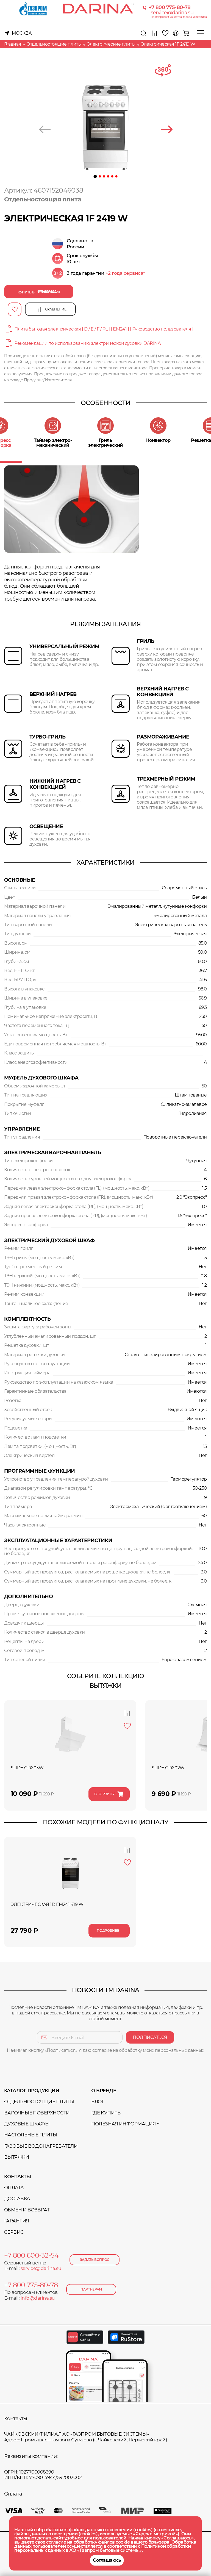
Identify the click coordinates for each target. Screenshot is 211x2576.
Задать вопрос (95, 2260)
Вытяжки (16, 2157)
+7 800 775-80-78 (170, 8)
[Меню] (200, 33)
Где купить (106, 2113)
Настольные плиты (31, 2135)
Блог (98, 2102)
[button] (95, 176)
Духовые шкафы (27, 2124)
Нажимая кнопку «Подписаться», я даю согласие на (105, 2050)
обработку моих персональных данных (162, 2050)
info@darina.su (38, 2298)
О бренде (104, 2091)
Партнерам (91, 2289)
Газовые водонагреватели (41, 2146)
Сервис (14, 2232)
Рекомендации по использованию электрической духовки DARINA (87, 343)
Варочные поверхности (37, 2113)
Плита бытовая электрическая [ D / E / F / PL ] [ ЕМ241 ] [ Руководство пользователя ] (104, 329)
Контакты (18, 2177)
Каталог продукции (32, 2091)
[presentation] (45, 130)
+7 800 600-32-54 (31, 2255)
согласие (56, 2542)
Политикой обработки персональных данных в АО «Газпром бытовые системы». (102, 2548)
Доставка (17, 2199)
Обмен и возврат (27, 2210)
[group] (107, 273)
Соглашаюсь (107, 2560)
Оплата (14, 2188)
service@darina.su (172, 13)
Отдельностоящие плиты (39, 2102)
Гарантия (17, 2221)
